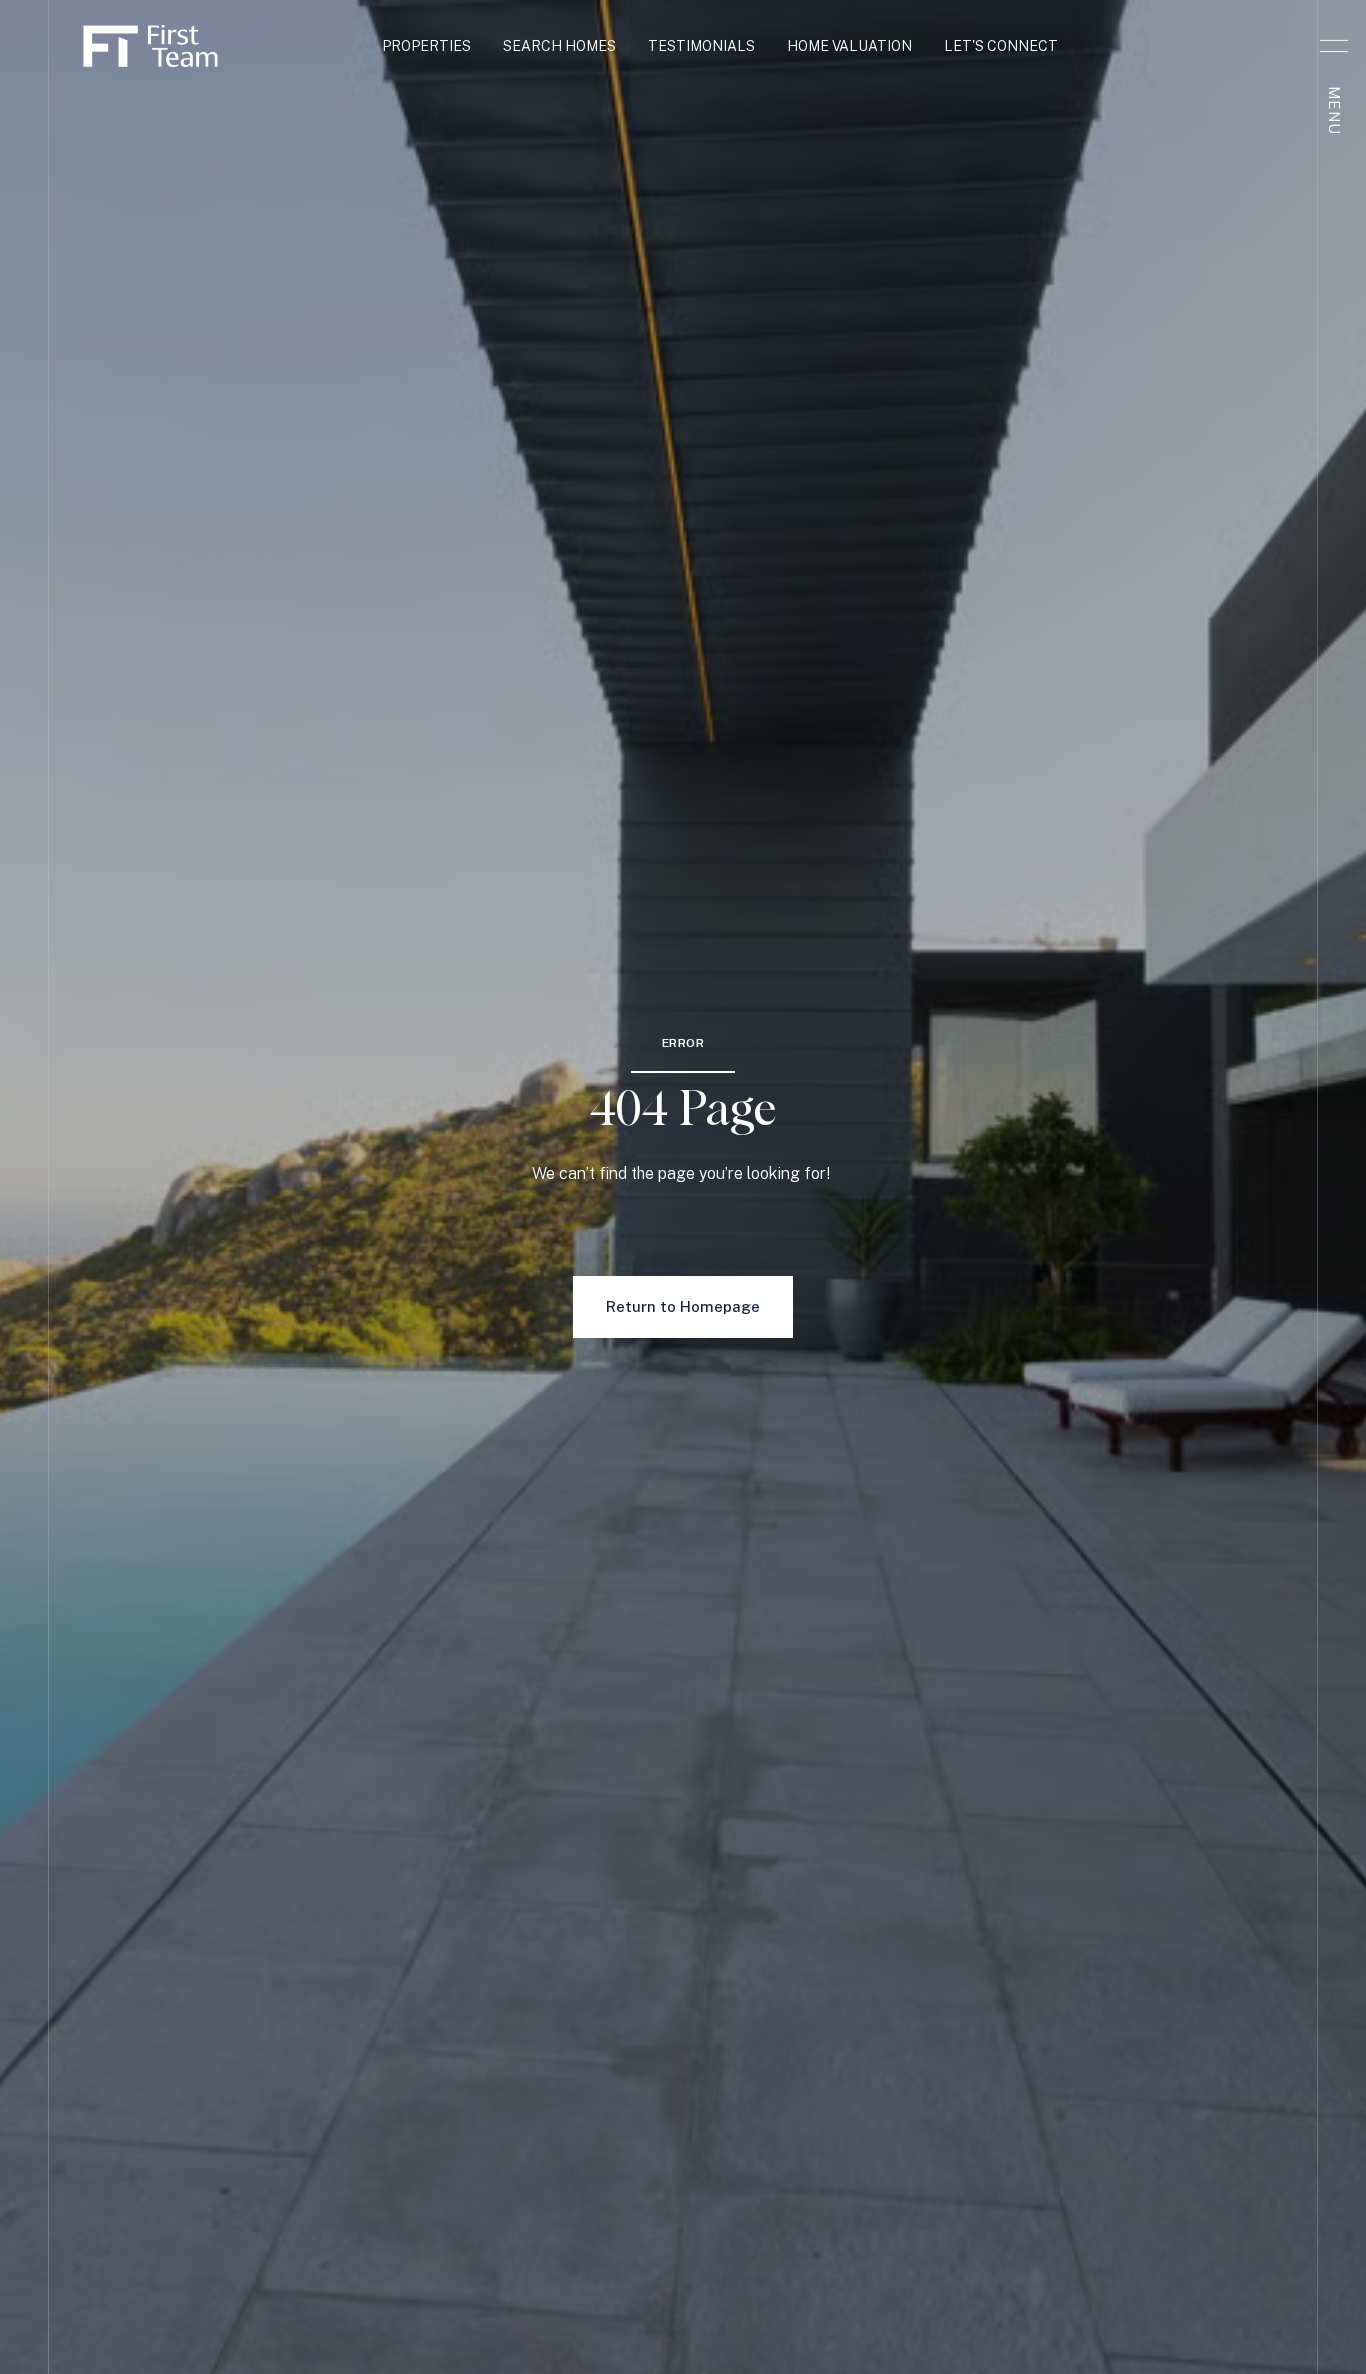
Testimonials (701, 46)
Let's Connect (1001, 46)
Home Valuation (849, 46)
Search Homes (559, 46)
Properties (426, 46)
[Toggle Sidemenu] (1334, 46)
